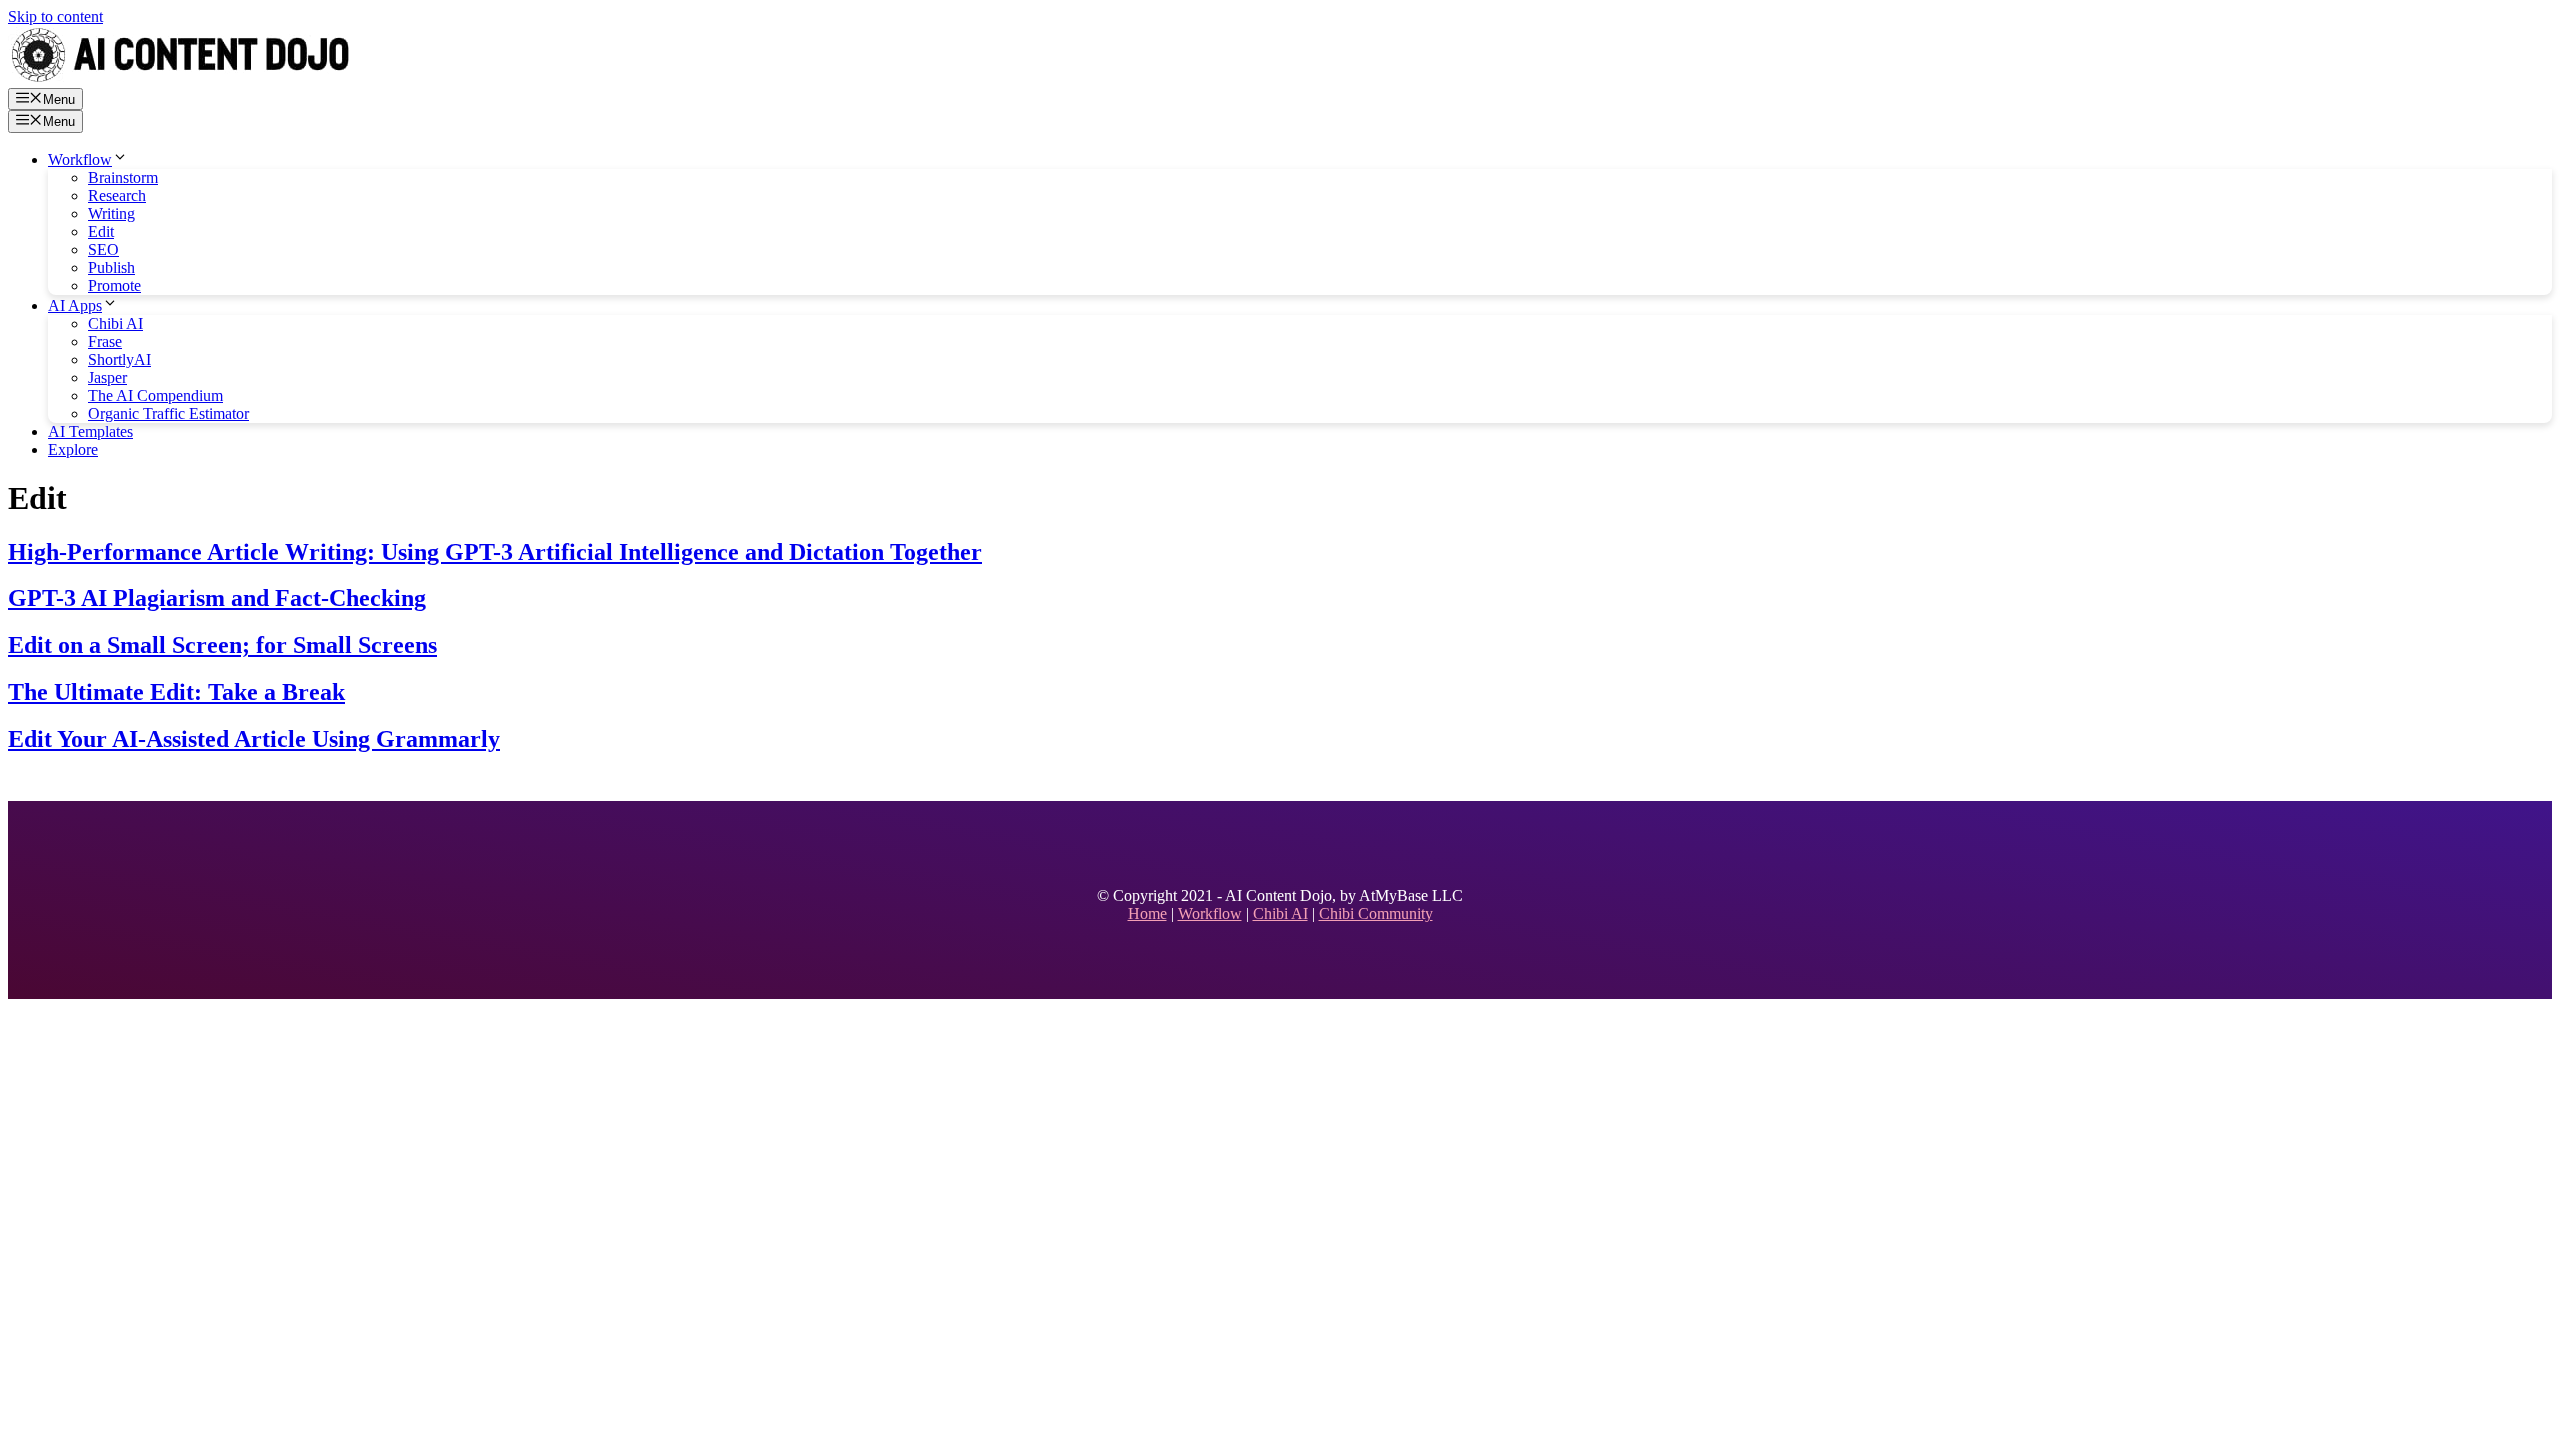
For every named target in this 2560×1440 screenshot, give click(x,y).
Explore (73, 449)
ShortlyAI (119, 359)
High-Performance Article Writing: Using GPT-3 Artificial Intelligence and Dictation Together (495, 552)
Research (117, 195)
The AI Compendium (155, 395)
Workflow (80, 159)
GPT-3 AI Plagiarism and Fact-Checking (217, 598)
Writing (111, 213)
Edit (101, 231)
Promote (114, 285)
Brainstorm (123, 177)
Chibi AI (115, 323)
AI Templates (90, 431)
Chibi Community (1376, 913)
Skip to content (55, 16)
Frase (105, 341)
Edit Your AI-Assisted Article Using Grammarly (254, 739)
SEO (103, 249)
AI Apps (75, 305)
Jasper (107, 377)
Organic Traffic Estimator (168, 413)
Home (1147, 913)
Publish (111, 267)
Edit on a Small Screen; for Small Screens (222, 645)
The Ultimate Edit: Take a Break (176, 692)
